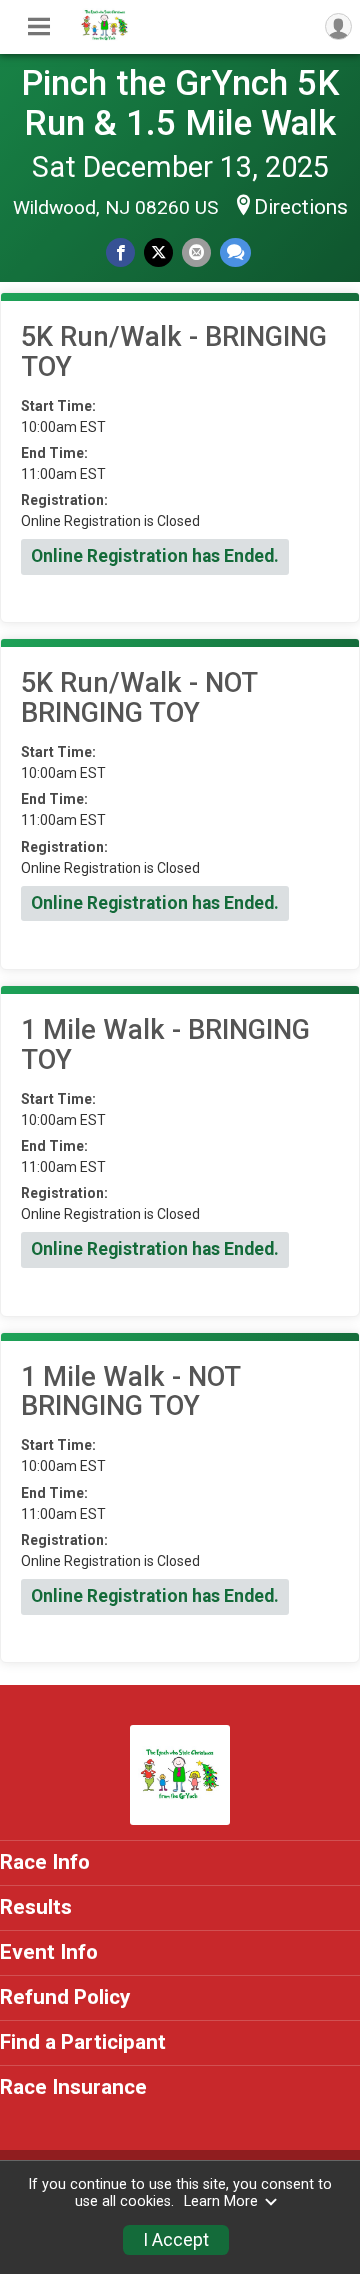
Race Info (45, 1862)
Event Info (49, 1952)
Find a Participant (83, 2042)
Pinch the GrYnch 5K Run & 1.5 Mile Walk (180, 103)
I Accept (176, 2240)
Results (36, 1907)
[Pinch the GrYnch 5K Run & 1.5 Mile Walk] (105, 38)
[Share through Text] (235, 252)
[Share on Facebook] (120, 252)
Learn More (221, 2201)
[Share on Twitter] (158, 252)
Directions (301, 207)
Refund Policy (65, 1997)
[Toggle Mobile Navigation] (39, 27)
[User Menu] (338, 26)
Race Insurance (73, 2087)
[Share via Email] (196, 252)
